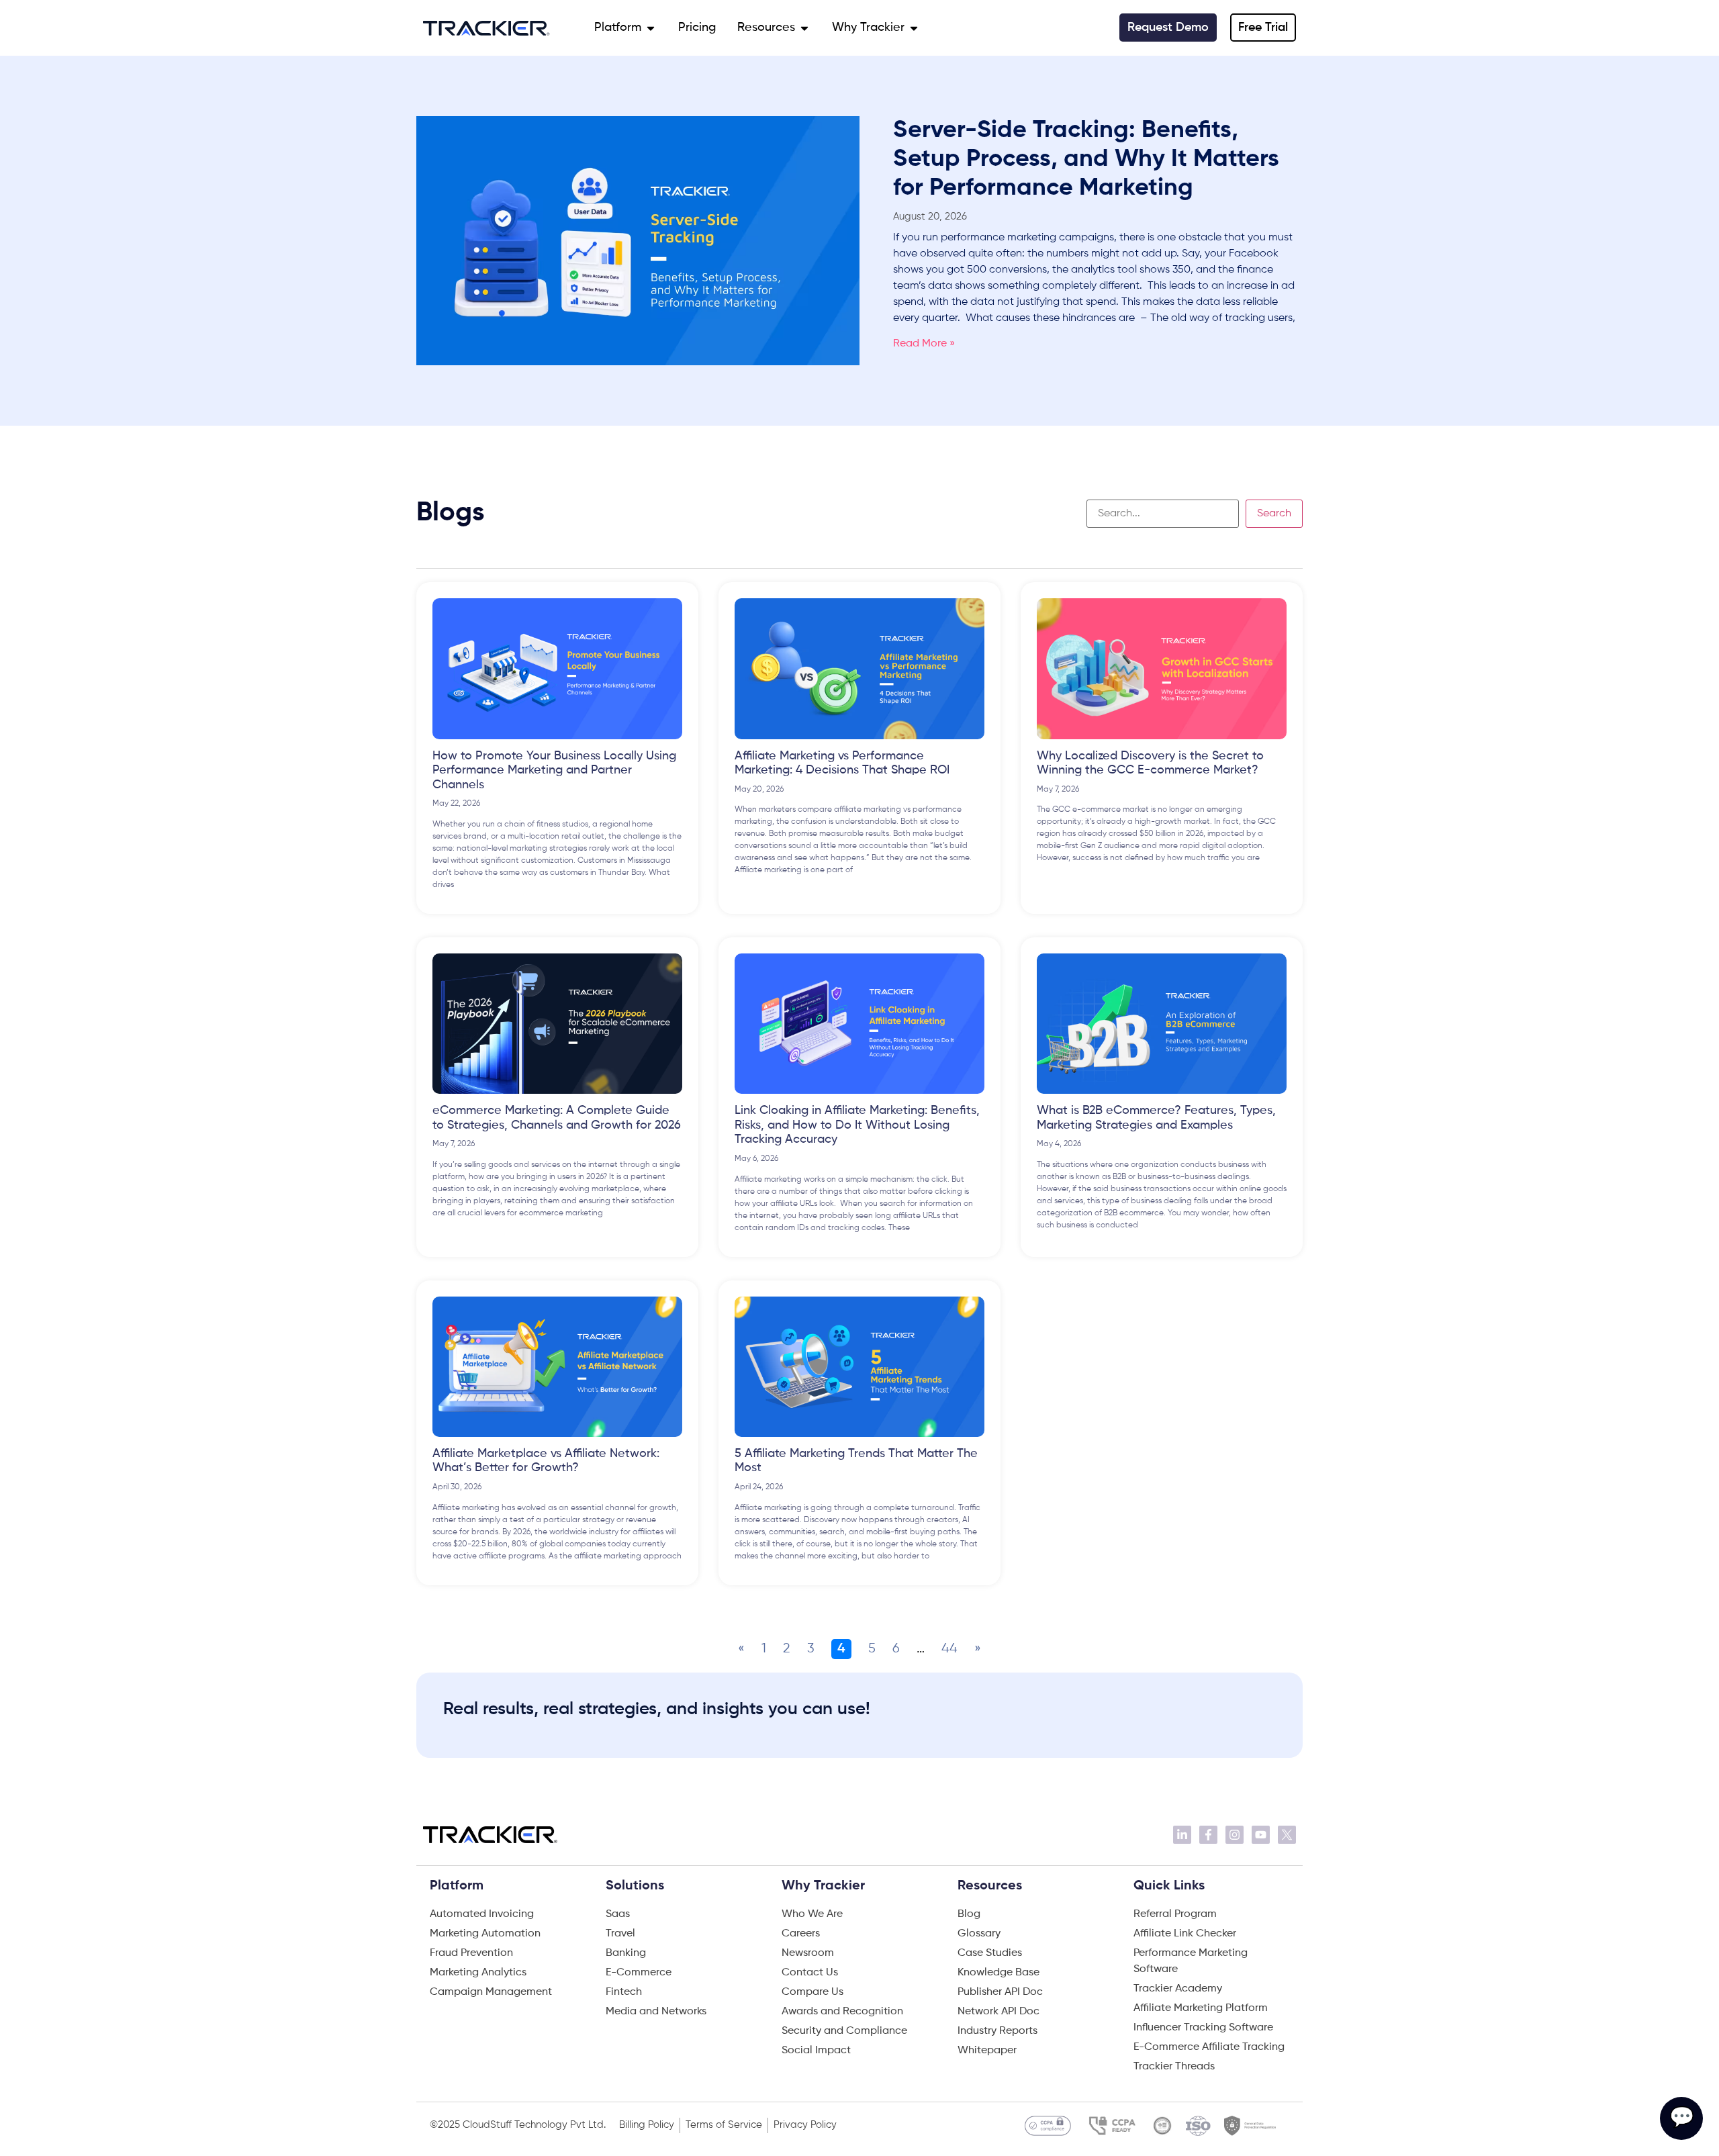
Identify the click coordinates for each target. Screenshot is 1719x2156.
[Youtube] (1261, 1835)
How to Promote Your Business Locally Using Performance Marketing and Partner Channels (554, 770)
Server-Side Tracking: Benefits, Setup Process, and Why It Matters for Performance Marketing (1086, 159)
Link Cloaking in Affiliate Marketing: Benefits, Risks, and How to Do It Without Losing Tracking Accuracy (857, 1125)
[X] (1287, 1835)
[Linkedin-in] (1182, 1835)
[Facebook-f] (1208, 1835)
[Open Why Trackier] (914, 28)
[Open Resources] (804, 28)
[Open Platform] (651, 28)
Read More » (924, 344)
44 (949, 1649)
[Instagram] (1235, 1835)
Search (1274, 514)
